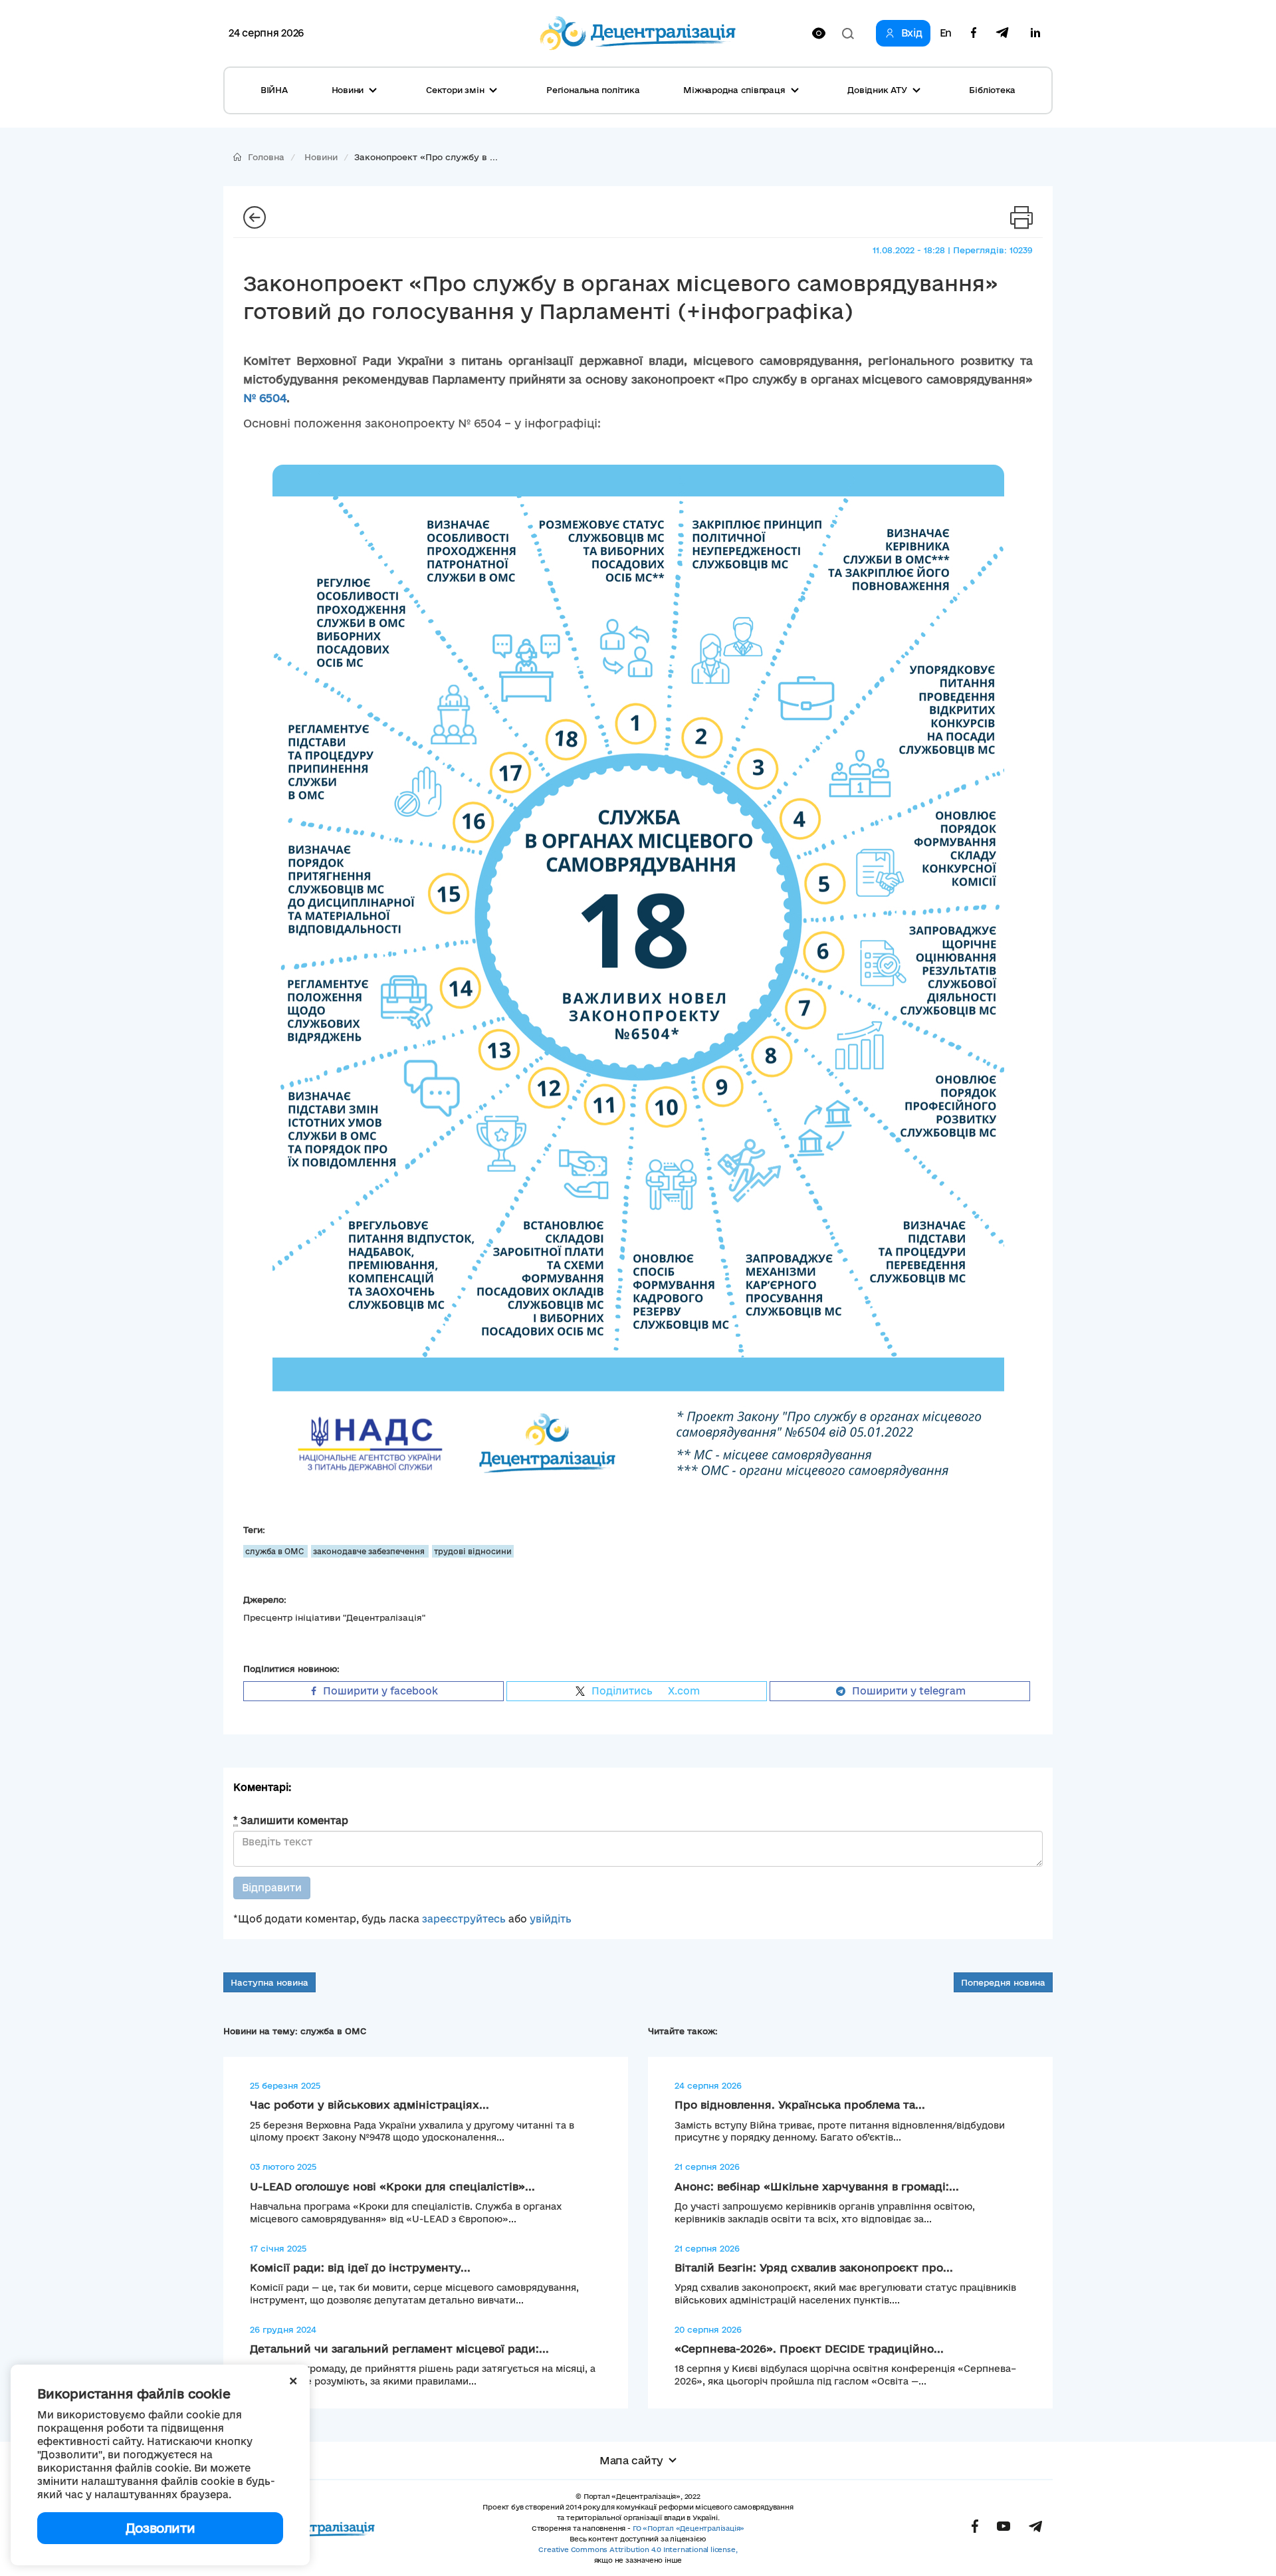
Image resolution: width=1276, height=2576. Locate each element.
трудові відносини (473, 1551)
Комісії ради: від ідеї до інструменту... (360, 2268)
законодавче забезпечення (370, 1551)
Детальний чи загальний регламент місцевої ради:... (399, 2349)
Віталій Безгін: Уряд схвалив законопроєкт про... (814, 2268)
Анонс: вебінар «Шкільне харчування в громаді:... (817, 2186)
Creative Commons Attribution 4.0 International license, (638, 2549)
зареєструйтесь (464, 1919)
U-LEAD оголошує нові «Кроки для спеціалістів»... (392, 2186)
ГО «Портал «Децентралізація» (689, 2528)
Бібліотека (992, 90)
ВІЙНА (274, 90)
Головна (266, 157)
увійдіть (551, 1919)
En (946, 33)
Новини (321, 157)
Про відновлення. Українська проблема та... (800, 2105)
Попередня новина (1003, 1982)
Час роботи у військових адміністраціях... (370, 2105)
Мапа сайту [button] (631, 2460)
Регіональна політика (593, 90)
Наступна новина (269, 1982)
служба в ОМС (275, 1551)
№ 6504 (265, 398)
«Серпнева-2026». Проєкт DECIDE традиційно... (809, 2349)
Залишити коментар (291, 1820)
